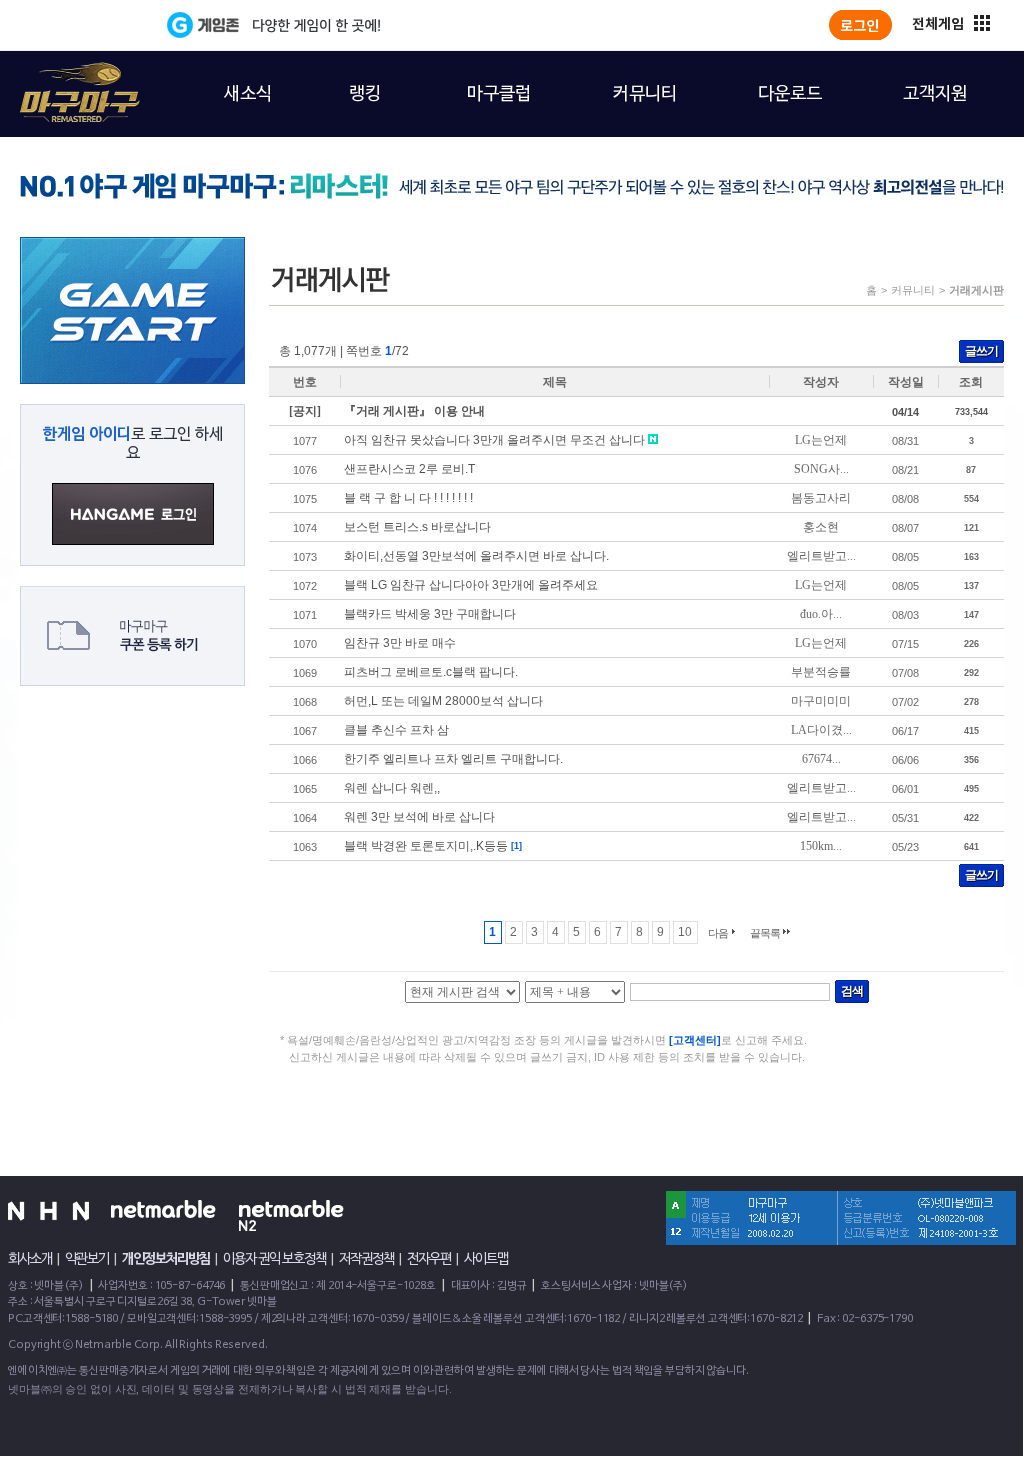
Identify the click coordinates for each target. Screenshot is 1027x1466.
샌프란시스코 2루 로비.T (409, 469)
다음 (718, 933)
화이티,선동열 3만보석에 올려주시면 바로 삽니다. (476, 556)
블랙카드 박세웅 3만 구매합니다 (430, 614)
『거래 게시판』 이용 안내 (414, 411)
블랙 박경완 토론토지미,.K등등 (426, 846)
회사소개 (30, 1259)
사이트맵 (486, 1259)
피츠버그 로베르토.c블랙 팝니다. (431, 672)
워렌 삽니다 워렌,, (392, 788)
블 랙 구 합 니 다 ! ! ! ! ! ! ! (408, 498)
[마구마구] (68, 81)
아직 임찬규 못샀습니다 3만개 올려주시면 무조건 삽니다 (494, 440)
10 (685, 932)
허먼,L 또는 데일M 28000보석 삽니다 (443, 701)
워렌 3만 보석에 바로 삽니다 (419, 817)
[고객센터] (695, 1040)
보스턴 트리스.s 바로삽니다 (417, 527)
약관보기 (87, 1259)
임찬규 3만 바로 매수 (400, 643)
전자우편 (429, 1259)
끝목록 (765, 933)
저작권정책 (366, 1259)
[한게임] (84, 25)
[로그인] (860, 25)
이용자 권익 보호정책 (274, 1259)
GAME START (132, 310)
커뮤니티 (913, 290)
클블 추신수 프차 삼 (396, 730)
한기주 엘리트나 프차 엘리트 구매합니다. (453, 759)
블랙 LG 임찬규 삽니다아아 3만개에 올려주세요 (471, 585)
